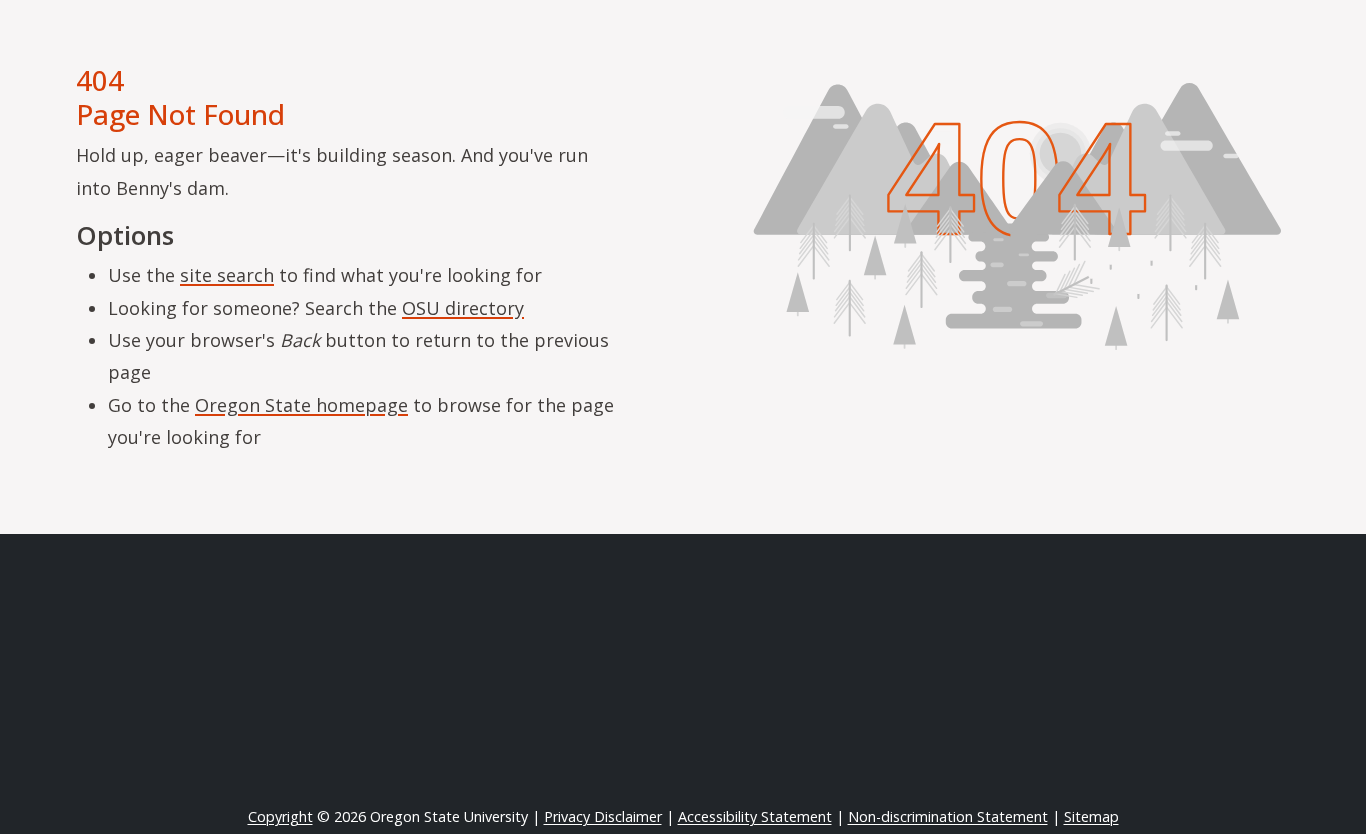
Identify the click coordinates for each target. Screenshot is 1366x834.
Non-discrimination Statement (948, 816)
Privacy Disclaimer (603, 816)
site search (227, 275)
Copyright (280, 816)
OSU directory (463, 308)
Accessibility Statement (755, 816)
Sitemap (1091, 816)
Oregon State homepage (301, 405)
